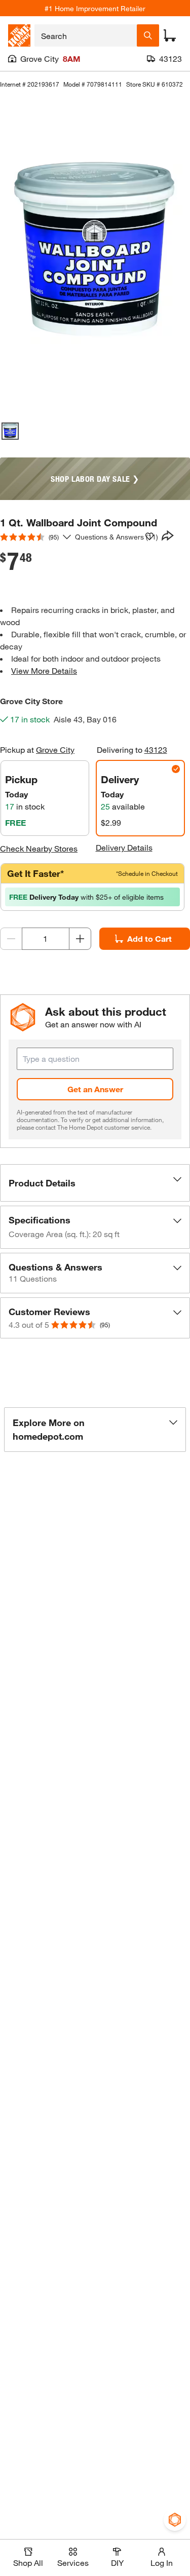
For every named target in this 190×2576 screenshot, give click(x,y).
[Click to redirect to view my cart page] (170, 35)
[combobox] (86, 35)
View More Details (44, 670)
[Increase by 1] (80, 939)
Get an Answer (95, 1089)
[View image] (10, 431)
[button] (95, 1183)
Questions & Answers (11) (117, 537)
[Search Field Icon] (148, 35)
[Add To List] (149, 536)
